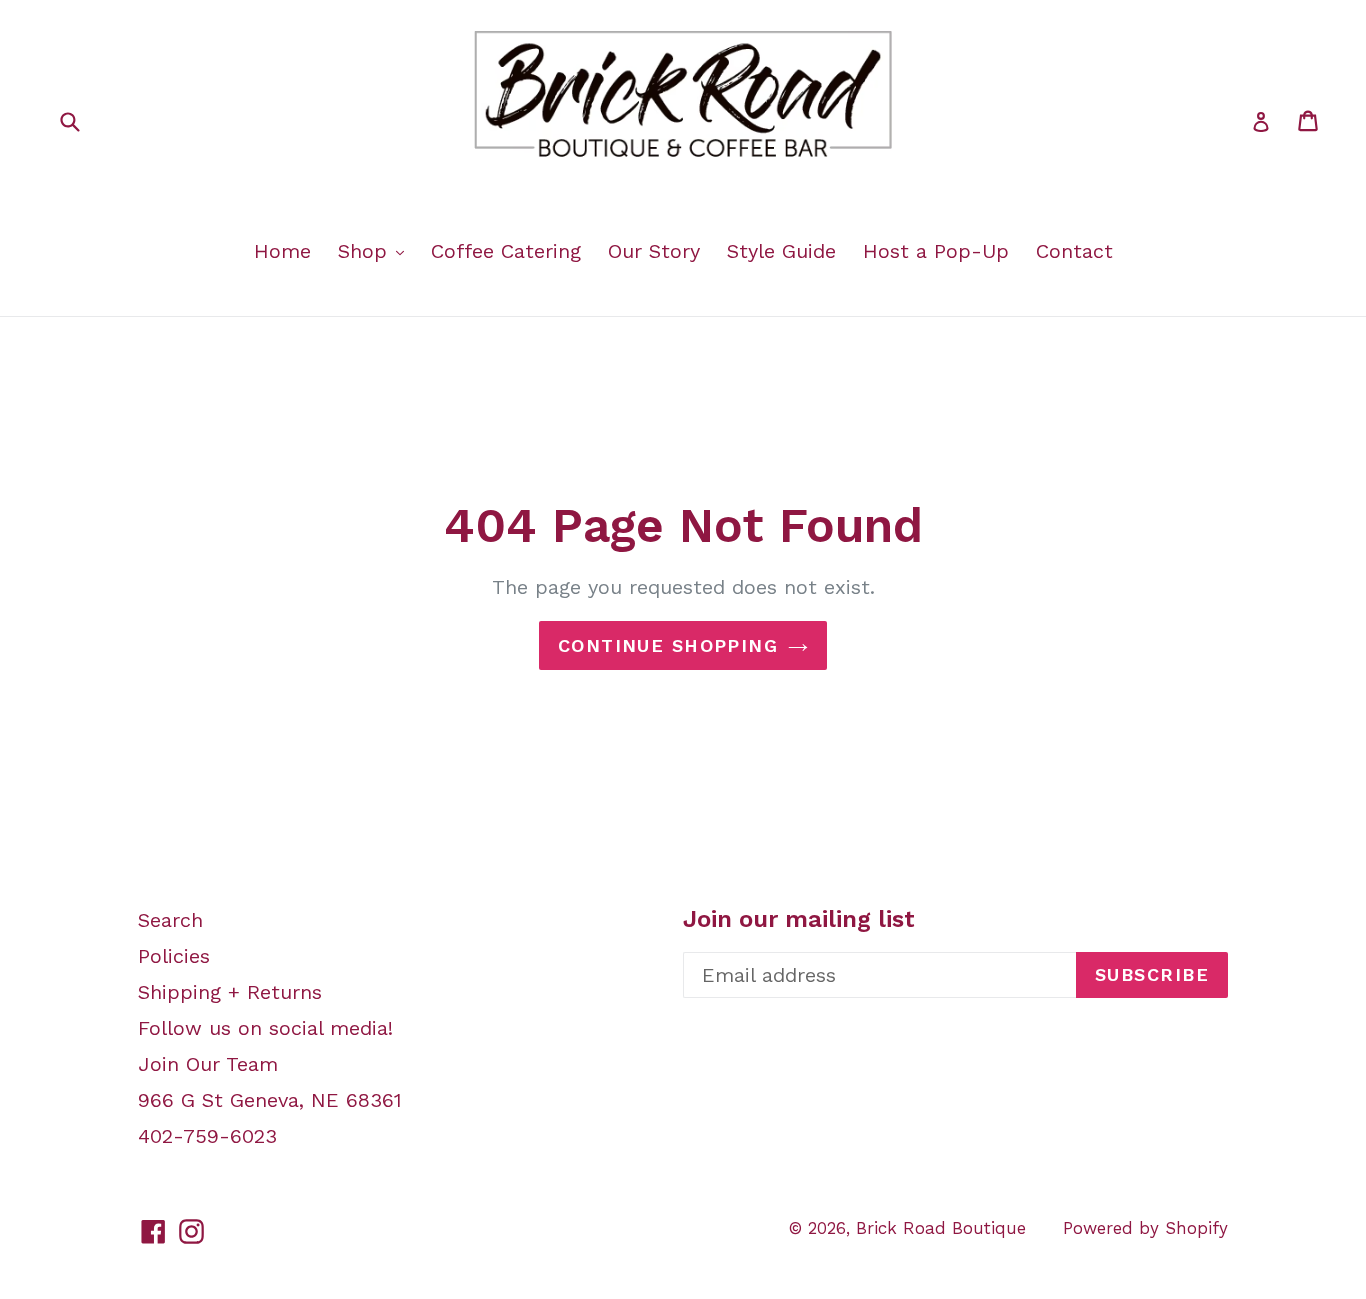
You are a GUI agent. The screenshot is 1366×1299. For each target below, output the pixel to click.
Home (282, 251)
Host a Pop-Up (936, 251)
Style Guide (781, 251)
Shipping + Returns (230, 992)
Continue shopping (668, 645)
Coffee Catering (506, 251)
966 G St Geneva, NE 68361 (270, 1100)
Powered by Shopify (1145, 1228)
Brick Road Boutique (941, 1228)
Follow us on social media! (265, 1028)
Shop (366, 251)
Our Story (654, 251)
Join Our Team (208, 1064)
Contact (1074, 251)
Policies (174, 956)
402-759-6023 (207, 1136)
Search (170, 920)
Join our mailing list (799, 919)
